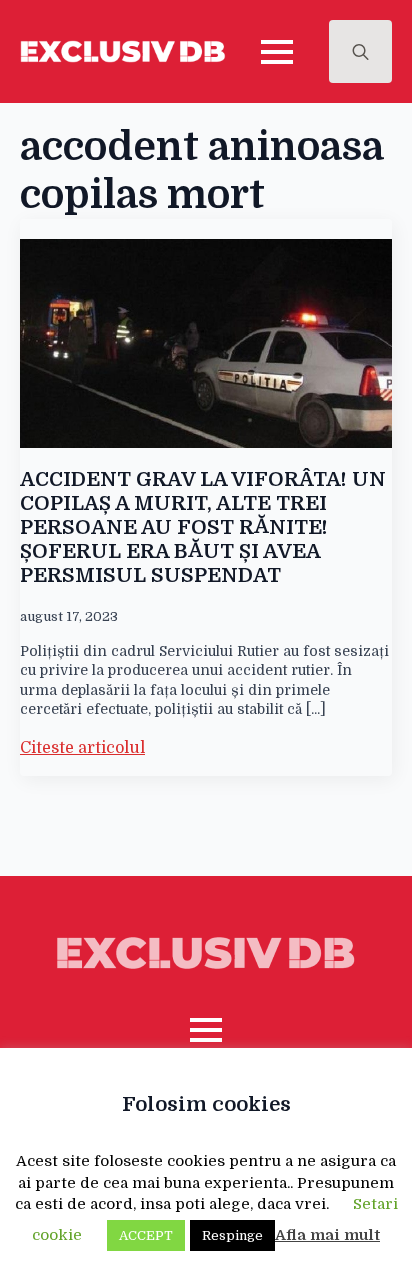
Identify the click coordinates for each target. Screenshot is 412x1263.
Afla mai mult (327, 1235)
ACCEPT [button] (146, 1235)
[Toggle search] (360, 51)
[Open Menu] (277, 52)
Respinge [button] (232, 1235)
